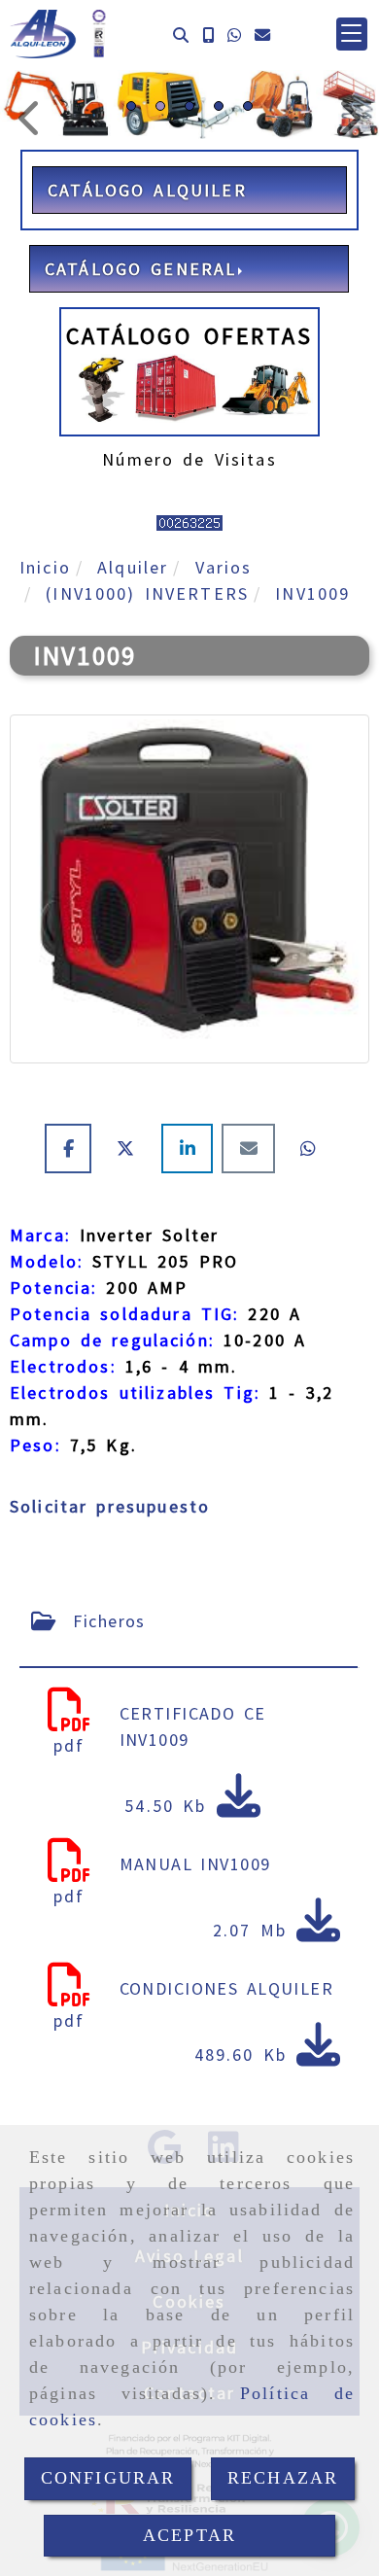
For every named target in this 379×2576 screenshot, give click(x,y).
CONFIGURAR (108, 2478)
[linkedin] (191, 1149)
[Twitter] (131, 1149)
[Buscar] (181, 35)
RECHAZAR (283, 2478)
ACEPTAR (189, 2535)
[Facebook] (72, 1149)
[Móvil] (208, 35)
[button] (352, 34)
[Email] (262, 35)
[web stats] (189, 521)
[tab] (189, 1621)
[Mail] (253, 1149)
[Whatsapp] (234, 35)
